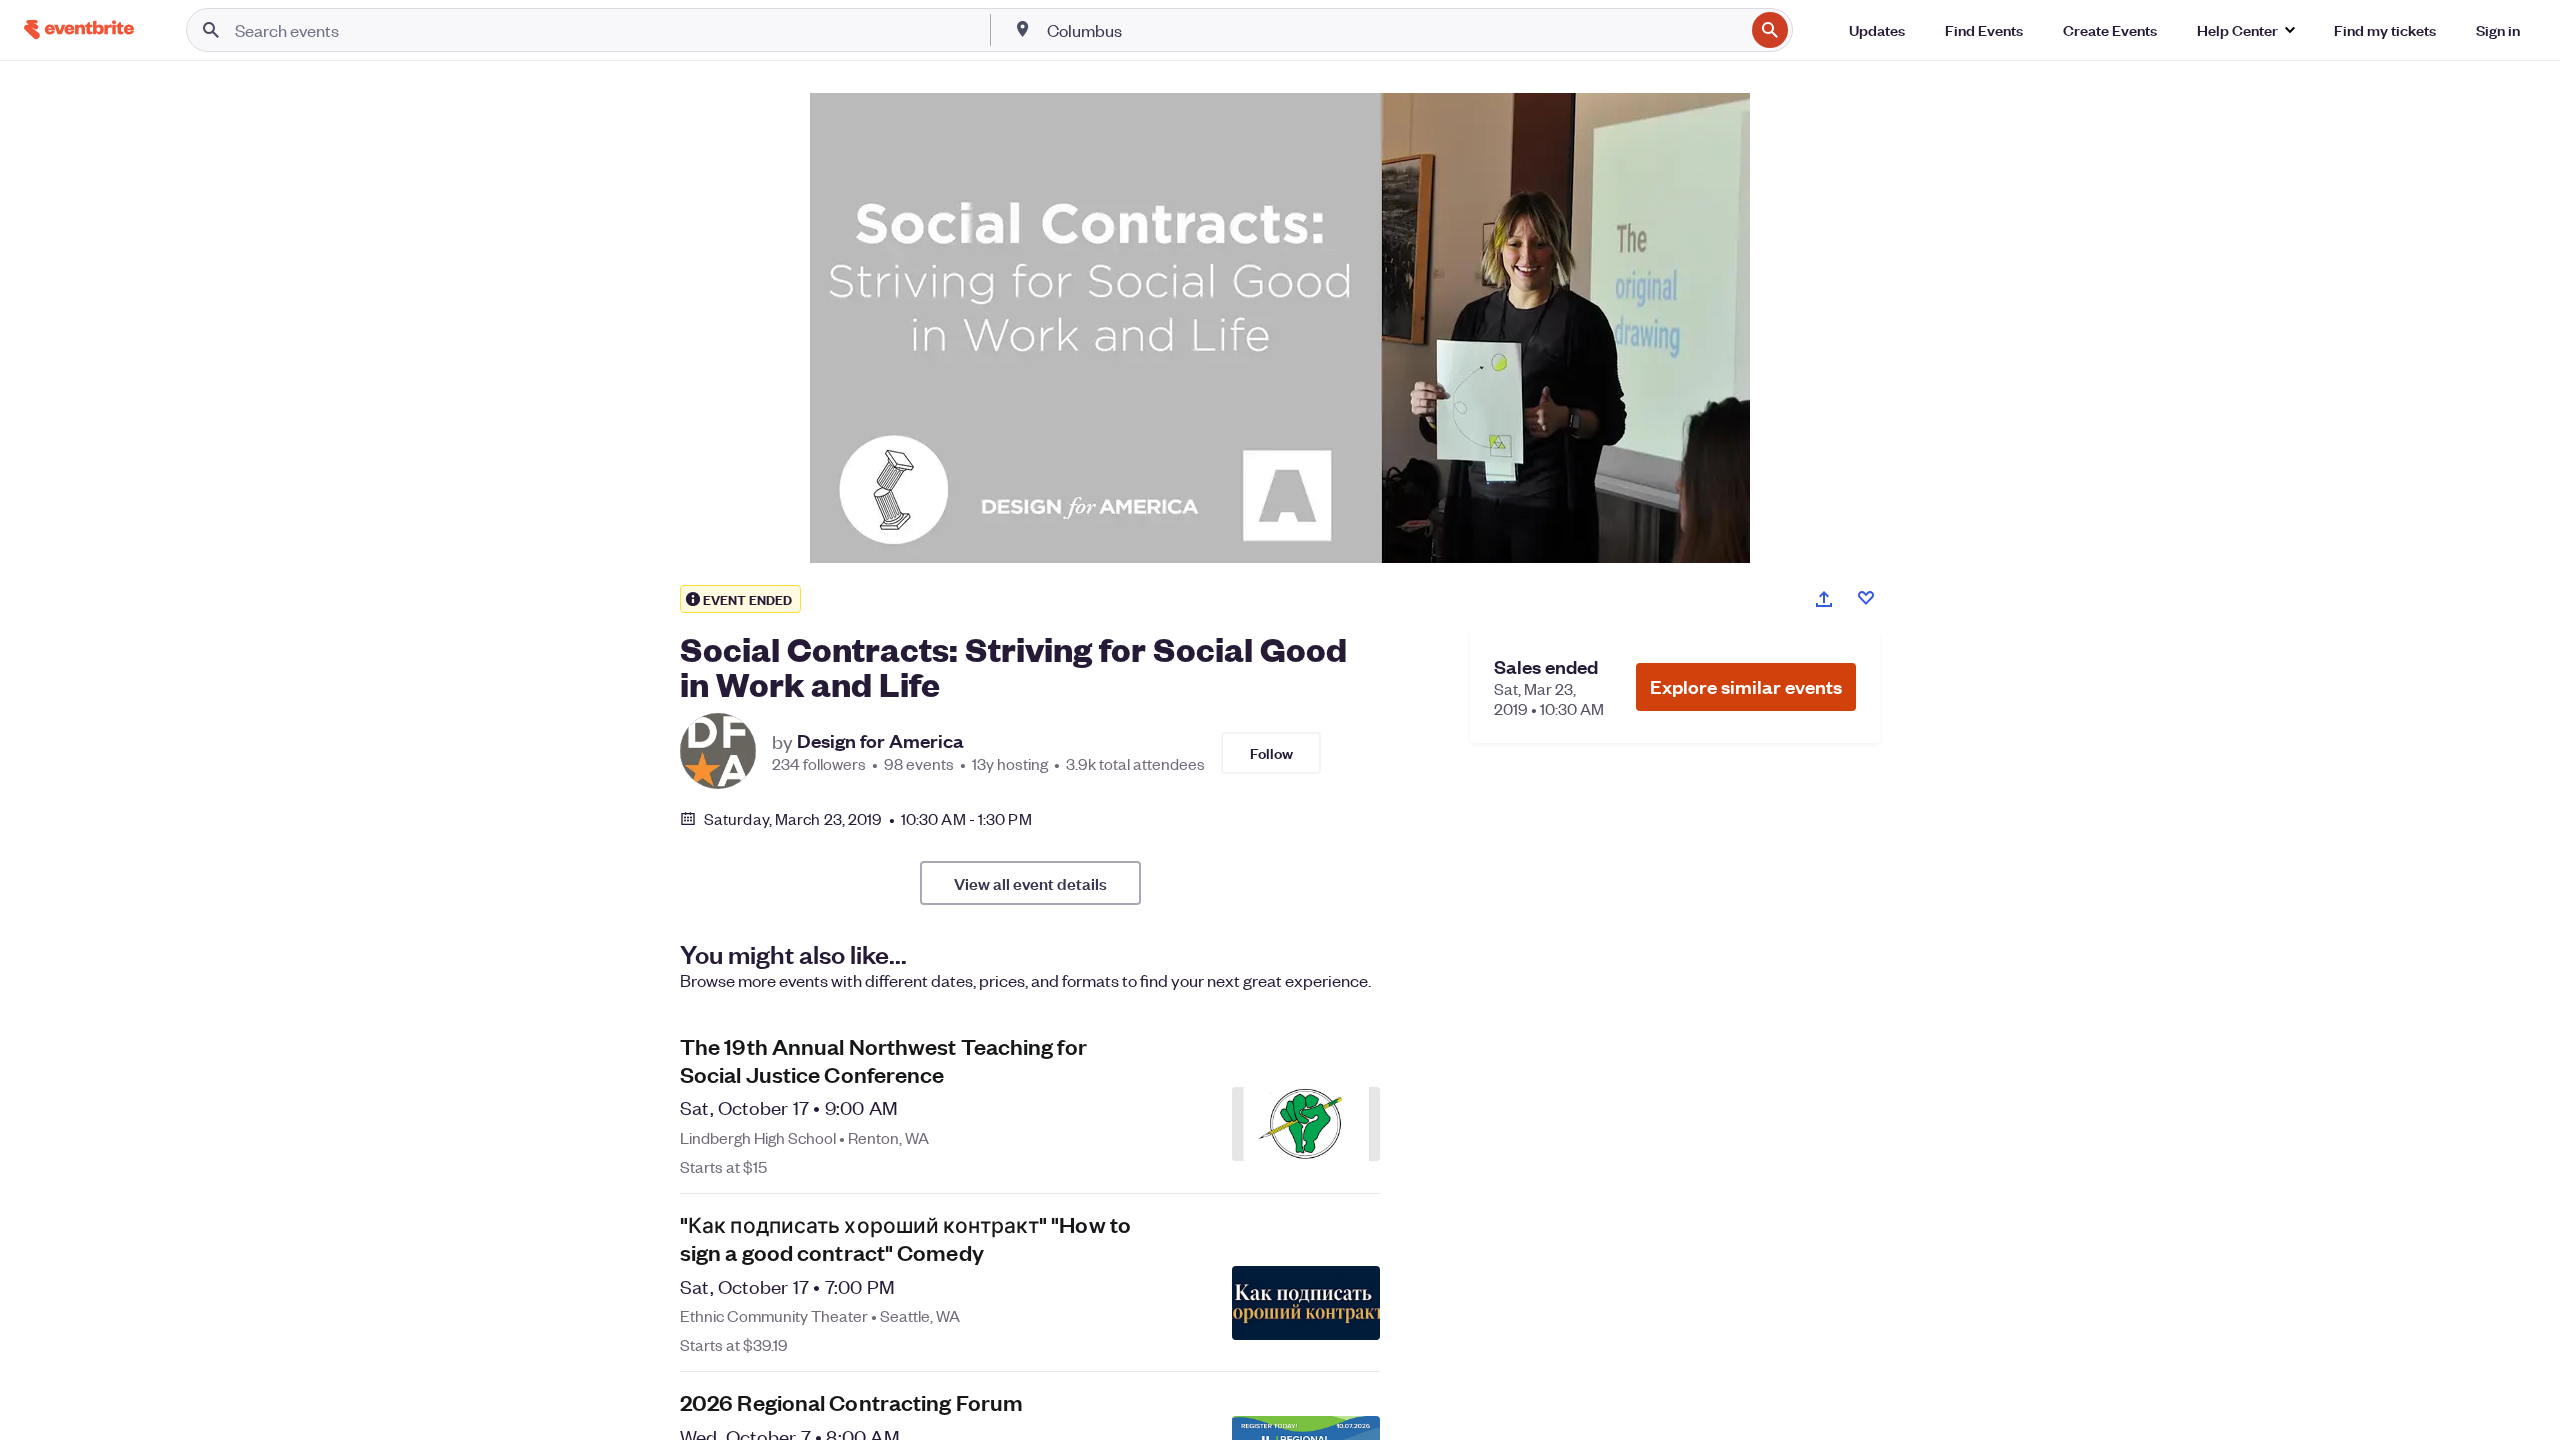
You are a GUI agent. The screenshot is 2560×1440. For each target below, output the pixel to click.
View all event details (1030, 883)
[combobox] (1394, 30)
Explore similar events (1746, 686)
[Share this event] (1824, 599)
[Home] (79, 29)
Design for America (880, 741)
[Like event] (1866, 598)
